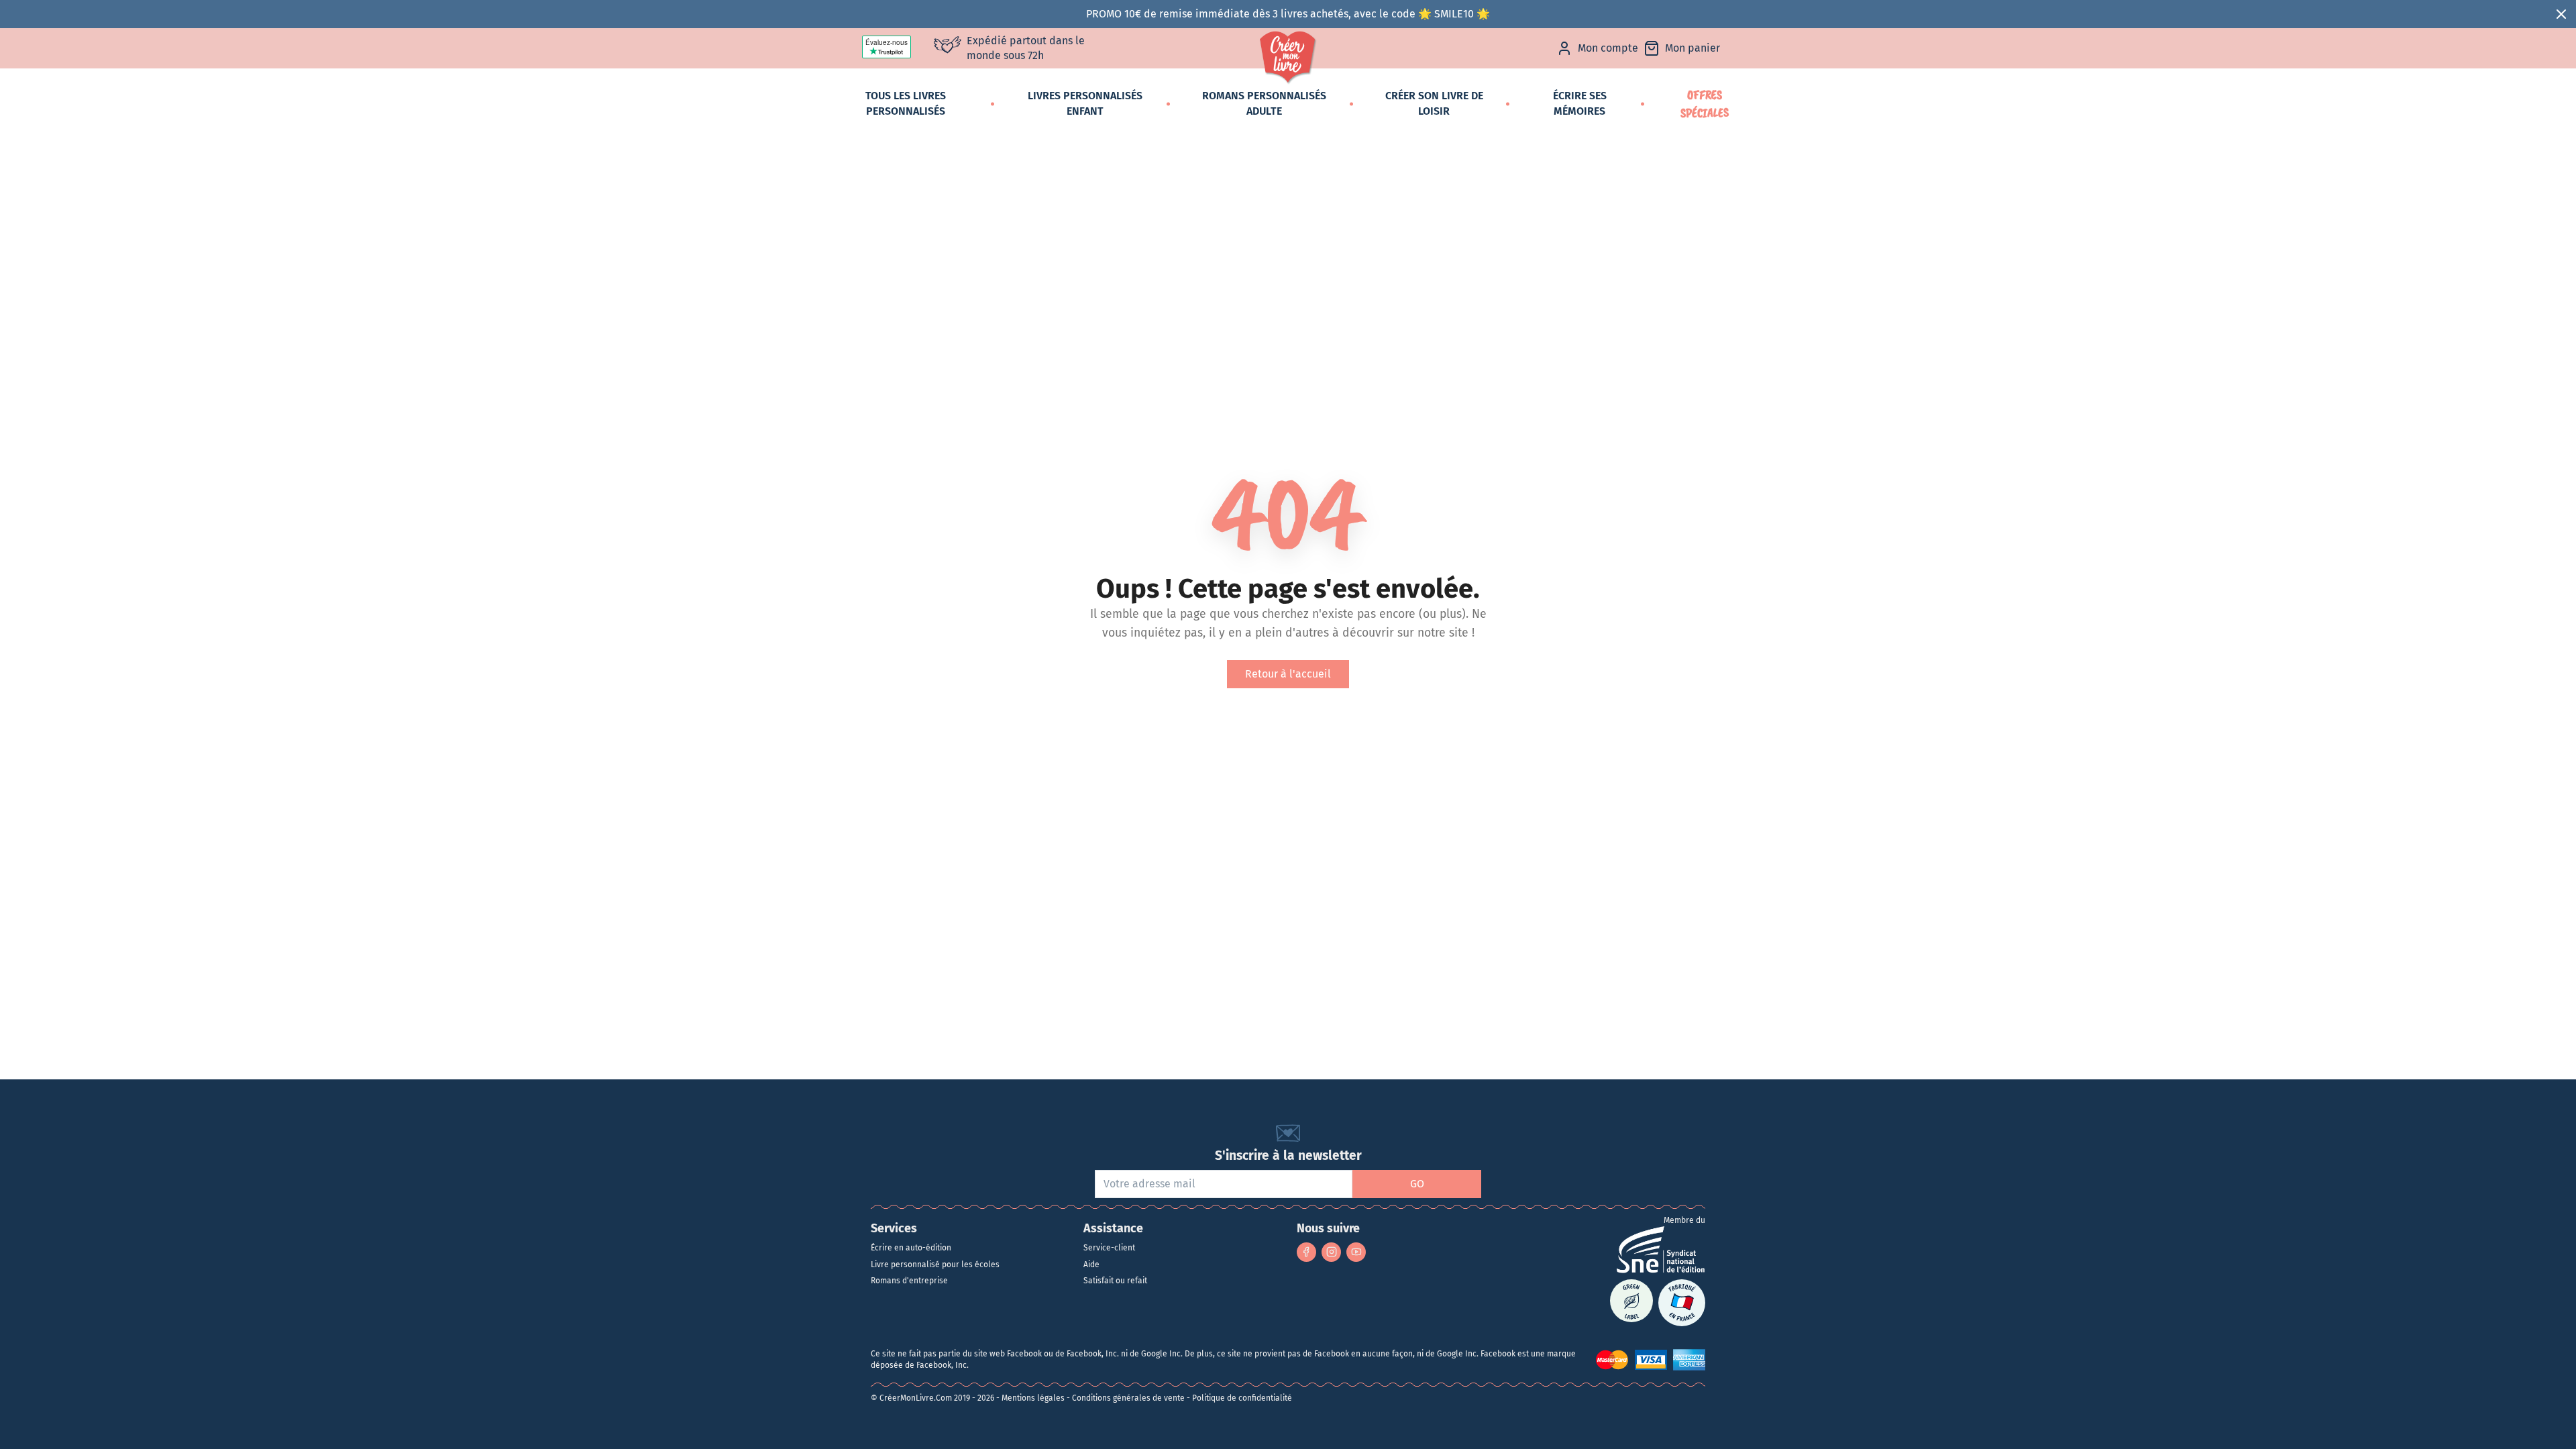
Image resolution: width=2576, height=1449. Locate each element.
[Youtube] (1356, 1252)
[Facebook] (1306, 1252)
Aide (1091, 1265)
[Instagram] (1331, 1252)
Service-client (1109, 1248)
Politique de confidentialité (1242, 1398)
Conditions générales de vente (1128, 1398)
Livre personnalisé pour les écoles (935, 1265)
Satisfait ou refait (1115, 1281)
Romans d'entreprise (909, 1281)
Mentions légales (1033, 1398)
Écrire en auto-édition (911, 1248)
